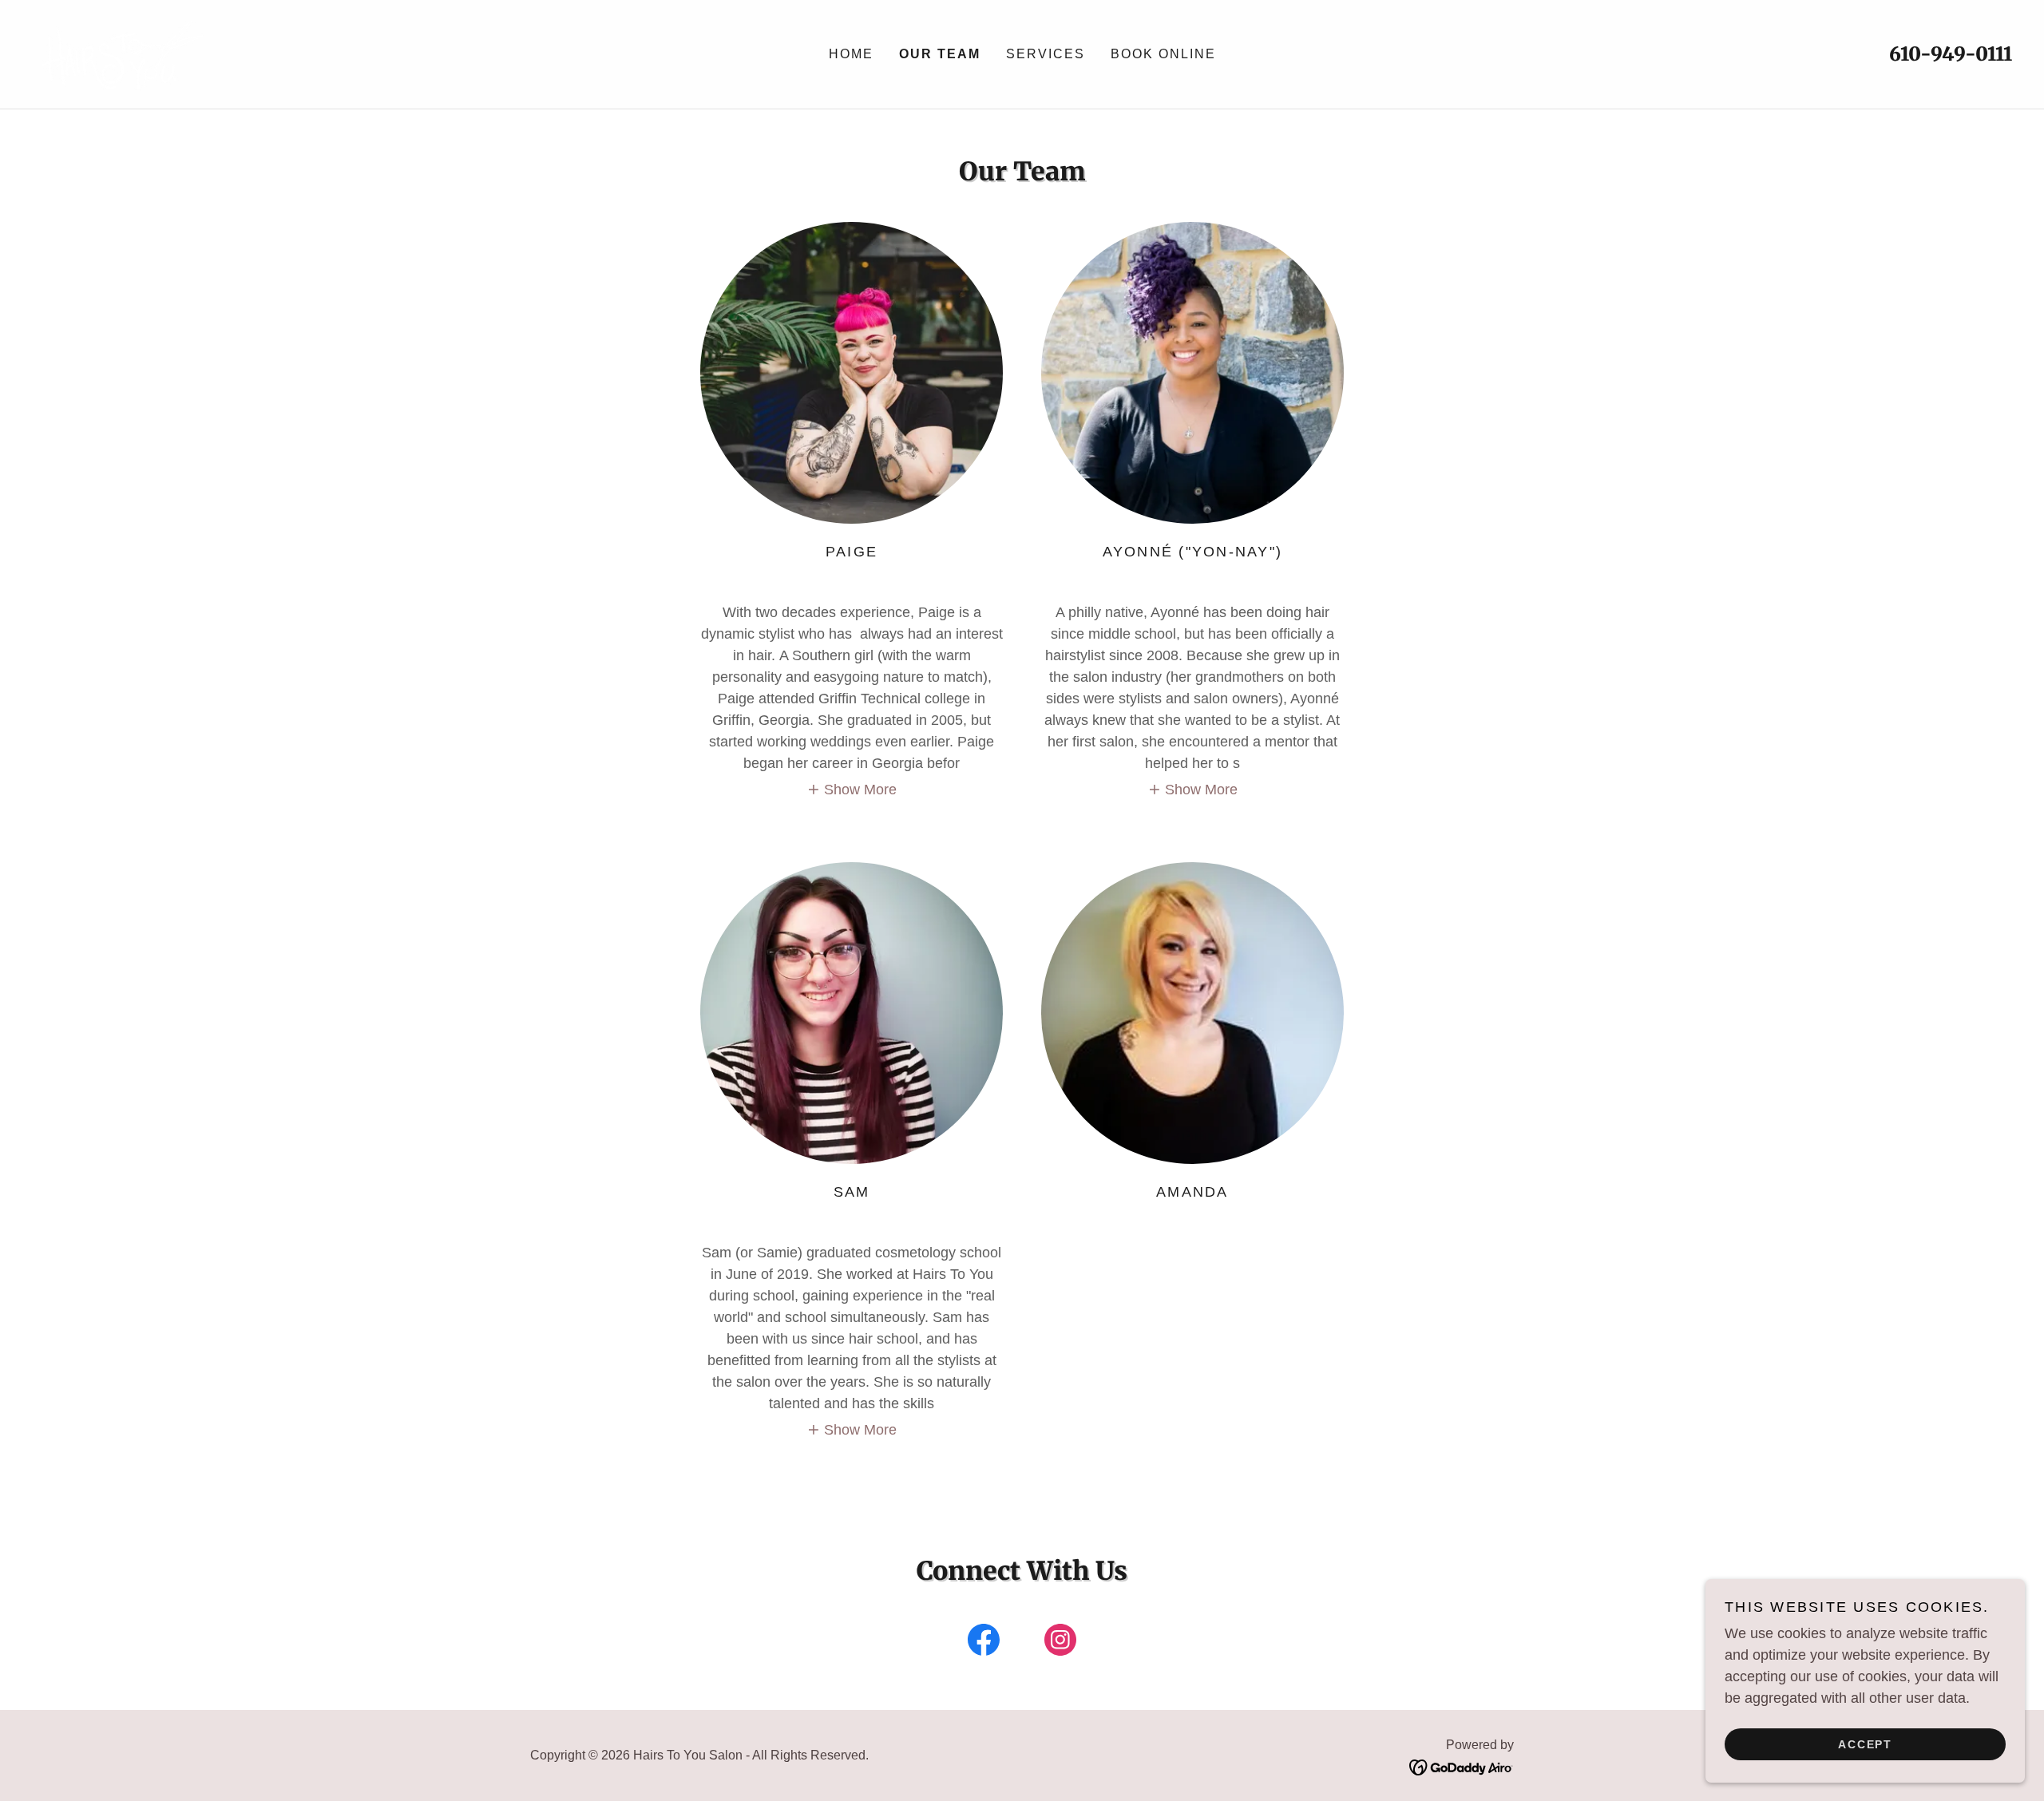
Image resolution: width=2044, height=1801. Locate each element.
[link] (125, 53)
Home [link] (851, 54)
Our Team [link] (940, 54)
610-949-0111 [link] (1951, 54)
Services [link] (1046, 54)
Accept (1865, 1744)
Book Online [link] (1163, 54)
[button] (852, 790)
